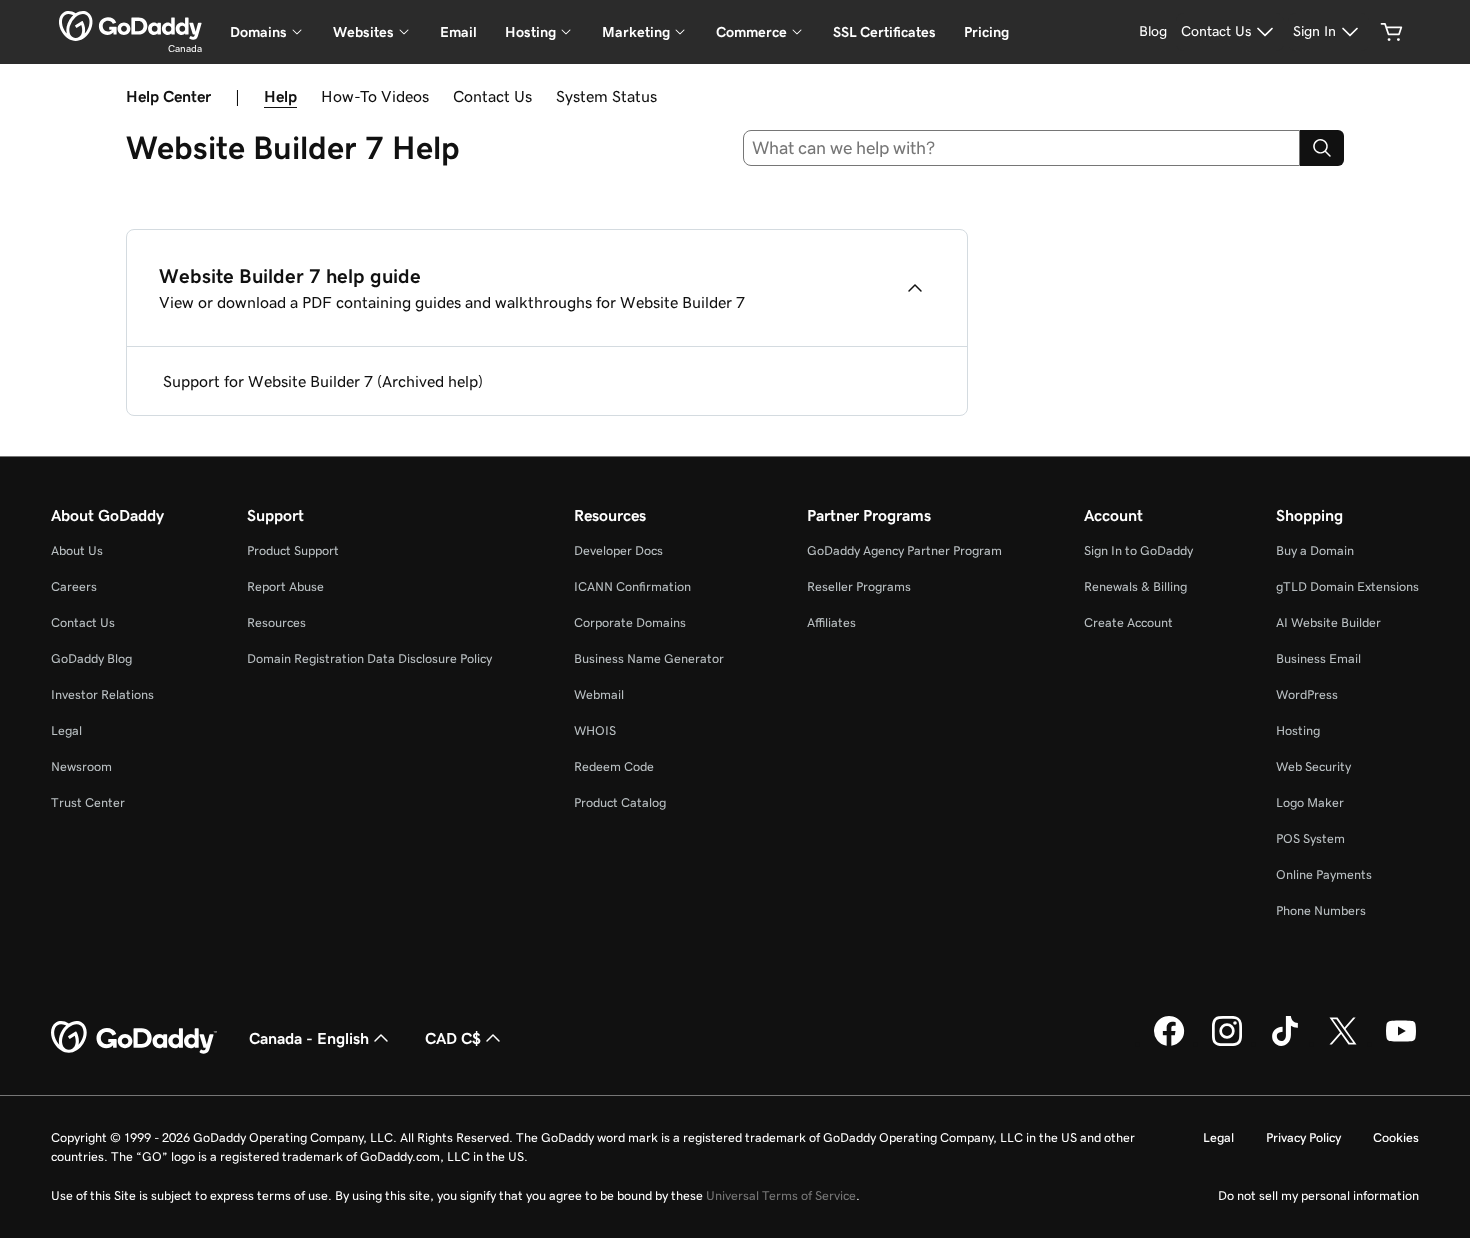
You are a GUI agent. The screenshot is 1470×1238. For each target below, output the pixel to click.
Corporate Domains (630, 622)
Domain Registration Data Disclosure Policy (369, 658)
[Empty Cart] (1392, 32)
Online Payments (1324, 874)
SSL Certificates (884, 32)
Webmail (599, 694)
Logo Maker (1310, 802)
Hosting (1298, 730)
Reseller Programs (859, 586)
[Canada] (130, 26)
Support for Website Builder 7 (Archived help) (323, 381)
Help (280, 96)
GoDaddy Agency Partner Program (904, 550)
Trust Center (88, 802)
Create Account (1128, 622)
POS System (1310, 838)
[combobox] (1022, 148)
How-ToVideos (375, 96)
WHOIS (595, 730)
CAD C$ (453, 1038)
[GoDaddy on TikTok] (1285, 1043)
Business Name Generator (649, 658)
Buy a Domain (1315, 550)
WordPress (1307, 694)
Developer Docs (618, 550)
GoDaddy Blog (91, 658)
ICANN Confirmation (632, 586)
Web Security (1313, 766)
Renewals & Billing (1135, 586)
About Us (77, 550)
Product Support (293, 550)
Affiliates (831, 622)
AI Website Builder (1328, 622)
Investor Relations (102, 694)
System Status (606, 96)
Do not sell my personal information (1318, 1195)
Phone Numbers (1321, 910)
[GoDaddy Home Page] (134, 1038)
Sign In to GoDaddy (1138, 550)
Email (458, 32)
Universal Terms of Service (781, 1195)
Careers (74, 586)
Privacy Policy (1303, 1137)
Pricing (986, 32)
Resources (276, 622)
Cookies (1396, 1137)
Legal (66, 730)
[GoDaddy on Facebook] (1169, 1043)
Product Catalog (620, 802)
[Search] (1322, 148)
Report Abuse (285, 586)
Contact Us (492, 96)
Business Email (1318, 658)
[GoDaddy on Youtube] (1401, 1043)
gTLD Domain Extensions (1347, 586)
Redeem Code (614, 766)
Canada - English (309, 1038)
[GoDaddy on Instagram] (1227, 1043)
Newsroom (81, 766)
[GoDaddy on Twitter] (1343, 1043)
